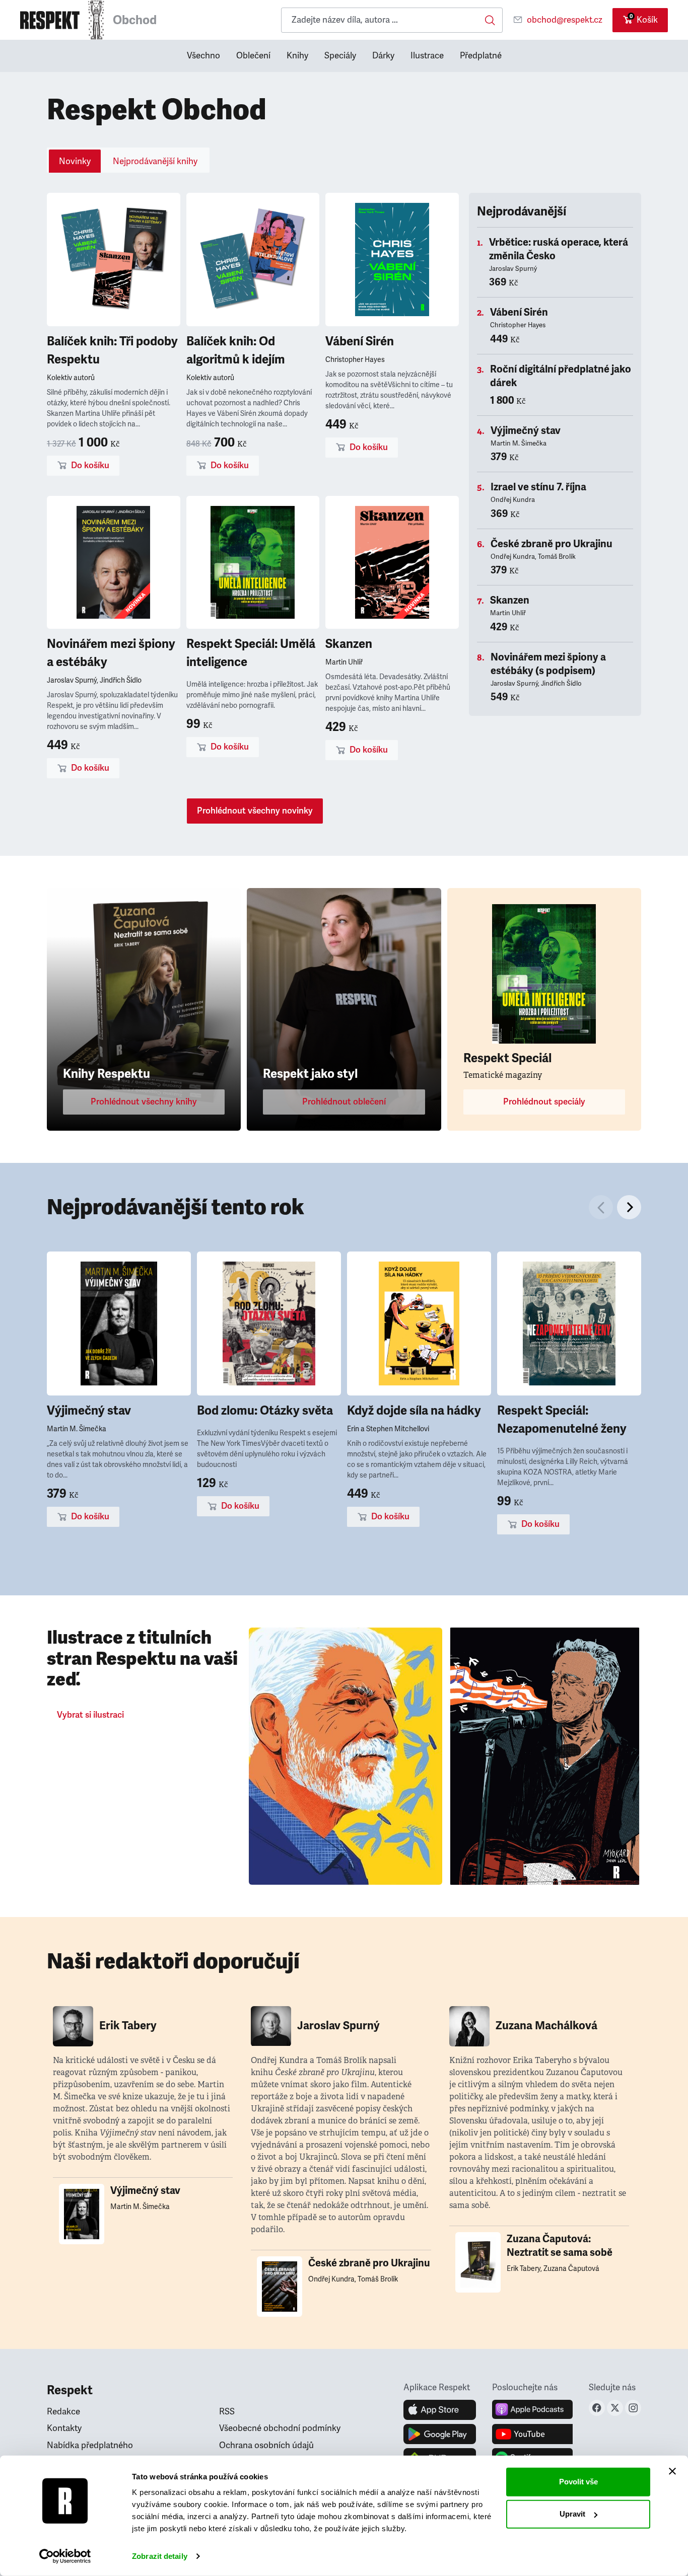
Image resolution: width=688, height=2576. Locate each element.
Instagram (633, 2408)
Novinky (75, 161)
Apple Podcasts (532, 2410)
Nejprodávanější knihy (155, 161)
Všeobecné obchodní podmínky (280, 2428)
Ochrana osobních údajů (266, 2445)
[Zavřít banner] (672, 2471)
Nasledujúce (629, 1207)
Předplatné (481, 56)
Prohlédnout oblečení (344, 1102)
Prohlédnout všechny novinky (255, 811)
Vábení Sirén (360, 341)
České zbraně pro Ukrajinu (552, 544)
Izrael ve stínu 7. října (538, 487)
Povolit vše (578, 2482)
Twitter (615, 2408)
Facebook (597, 2408)
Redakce (63, 2412)
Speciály (340, 56)
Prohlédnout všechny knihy (144, 1102)
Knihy (297, 56)
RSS (227, 2412)
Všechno (203, 56)
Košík (644, 19)
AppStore (440, 2410)
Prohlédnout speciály (544, 1102)
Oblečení (253, 56)
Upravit (572, 2514)
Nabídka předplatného (90, 2445)
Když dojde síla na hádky (414, 1411)
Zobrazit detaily (160, 2556)
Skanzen (349, 644)
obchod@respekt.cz (565, 20)
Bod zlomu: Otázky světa (265, 1411)
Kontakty (64, 2428)
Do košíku (90, 465)
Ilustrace (427, 56)
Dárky (383, 56)
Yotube (532, 2434)
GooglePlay (440, 2434)
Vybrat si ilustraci (90, 1715)
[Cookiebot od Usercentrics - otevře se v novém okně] (65, 2556)
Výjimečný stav (526, 431)
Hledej (490, 20)
